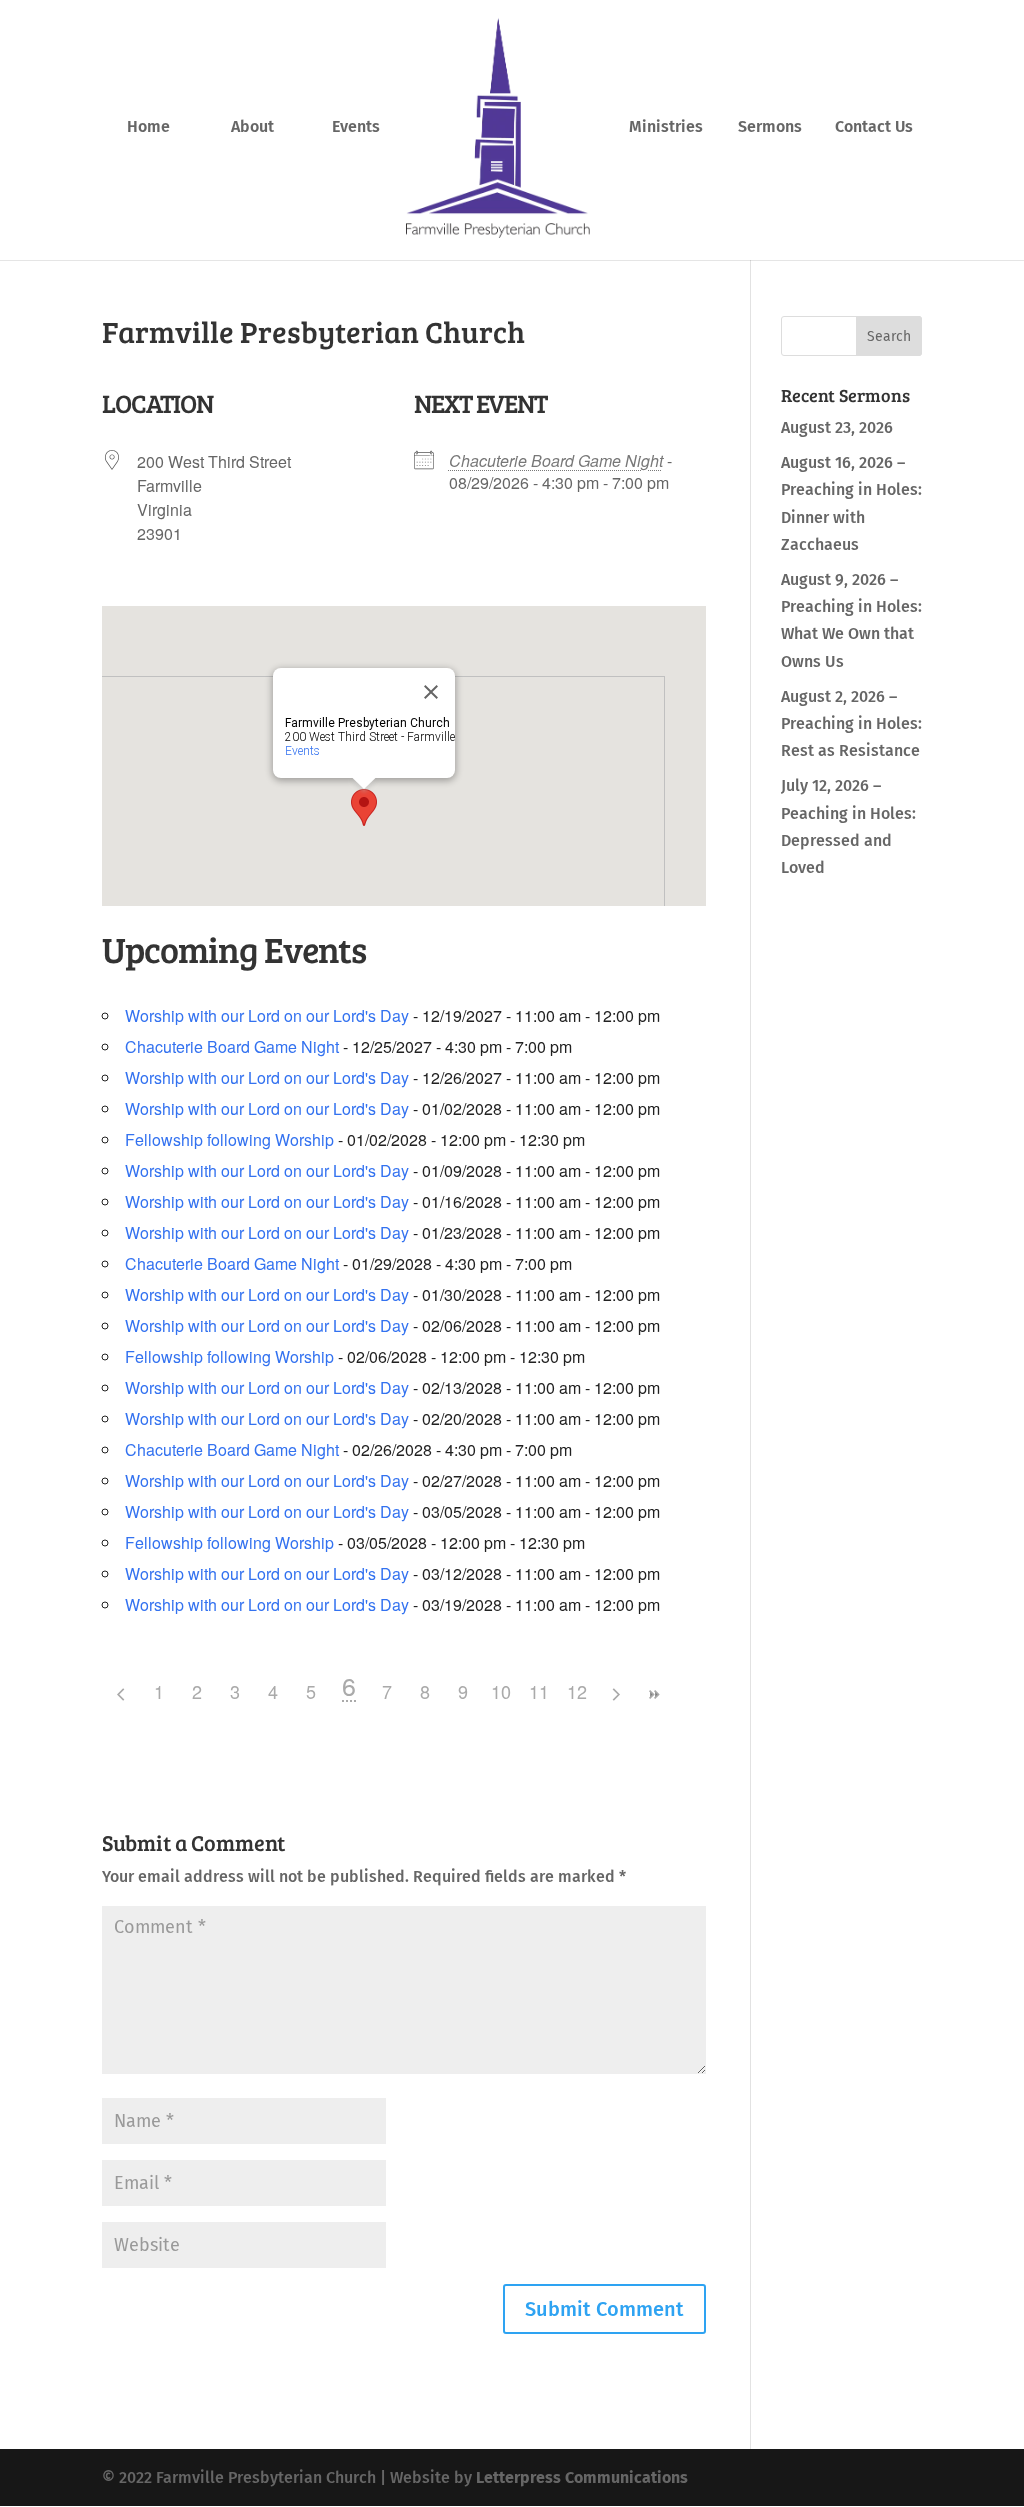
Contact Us (874, 128)
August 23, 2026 (837, 427)
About (252, 128)
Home (148, 128)
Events (356, 128)
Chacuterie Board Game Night (556, 460)
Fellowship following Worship (229, 1139)
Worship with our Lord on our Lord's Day (267, 1015)
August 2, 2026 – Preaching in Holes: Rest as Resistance (851, 723)
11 (539, 1691)
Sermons (770, 128)
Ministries (666, 128)
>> (653, 1694)
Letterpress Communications (582, 2477)
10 (501, 1691)
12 (577, 1691)
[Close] (431, 692)
